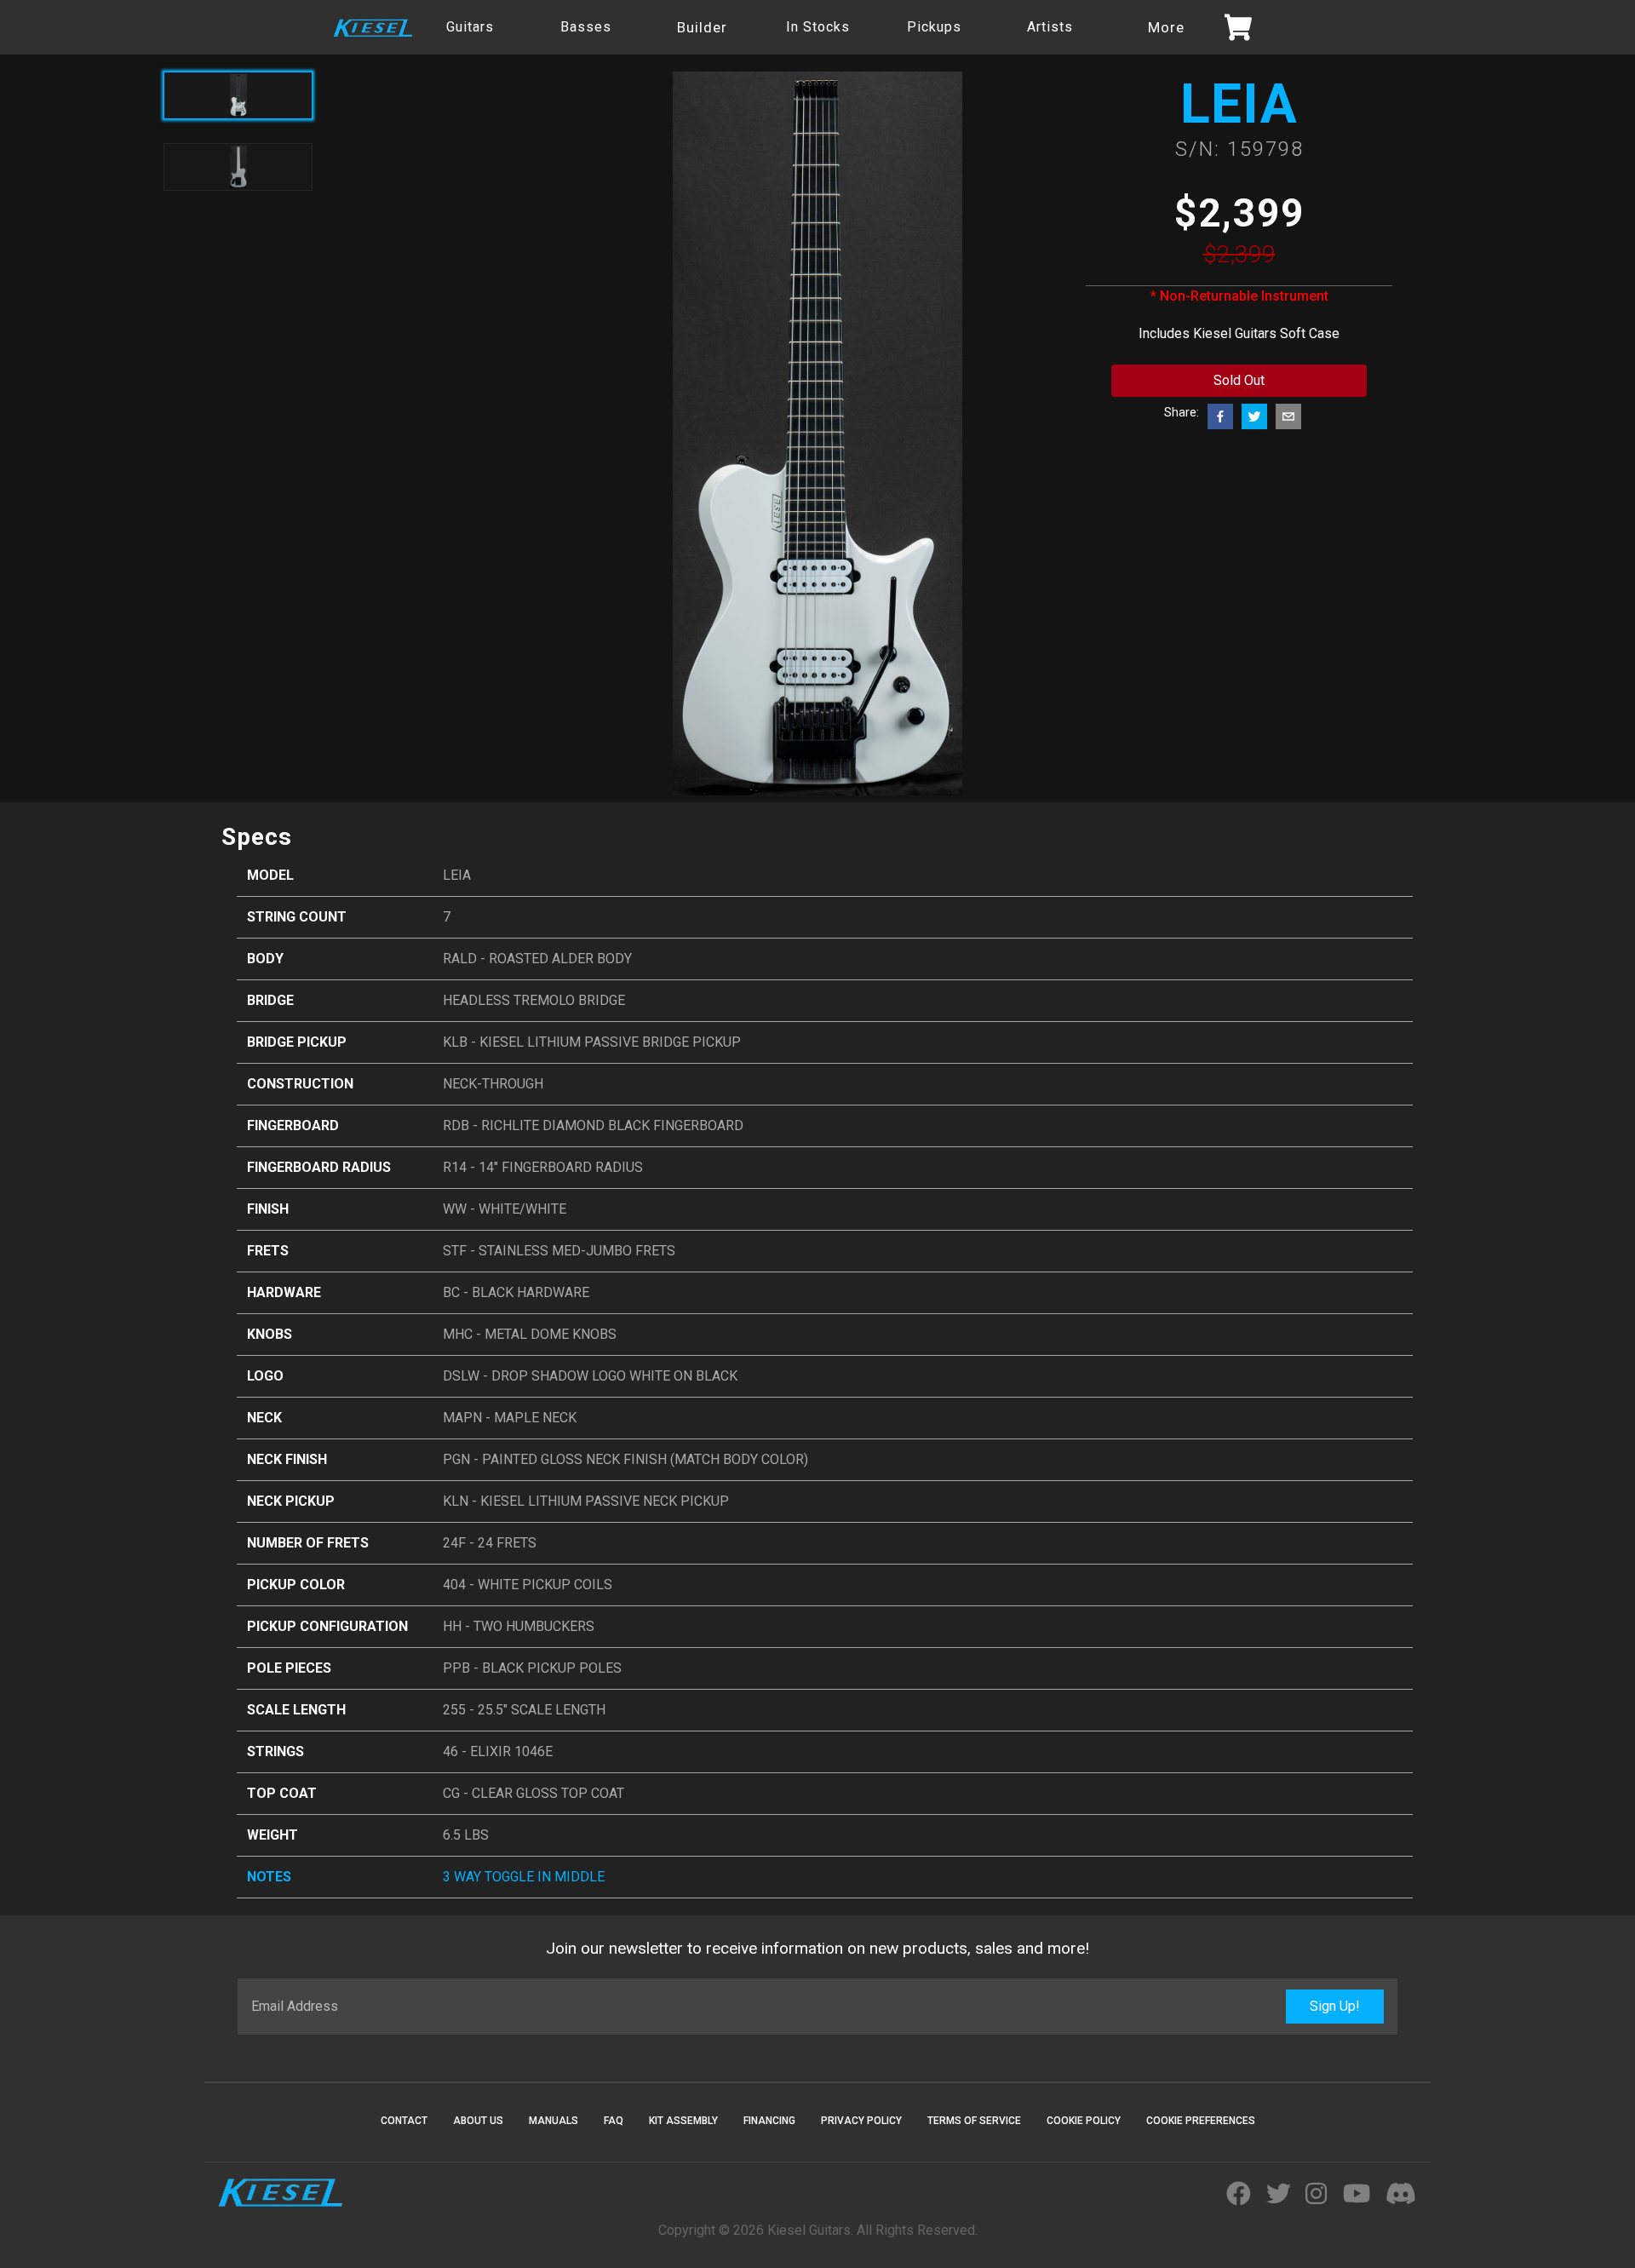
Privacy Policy (861, 2121)
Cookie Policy (1084, 2121)
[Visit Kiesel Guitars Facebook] (1239, 2195)
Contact (404, 2121)
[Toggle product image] (238, 167)
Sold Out (1239, 380)
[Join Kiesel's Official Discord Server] (1401, 2195)
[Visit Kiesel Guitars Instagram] (1316, 2195)
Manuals (554, 2121)
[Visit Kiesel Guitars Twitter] (1279, 2195)
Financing (769, 2121)
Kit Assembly (683, 2121)
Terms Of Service (974, 2121)
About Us (478, 2121)
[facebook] (1220, 416)
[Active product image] (238, 95)
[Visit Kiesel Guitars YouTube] (1357, 2195)
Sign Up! (1335, 2006)
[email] (1288, 416)
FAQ (614, 2121)
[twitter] (1254, 416)
